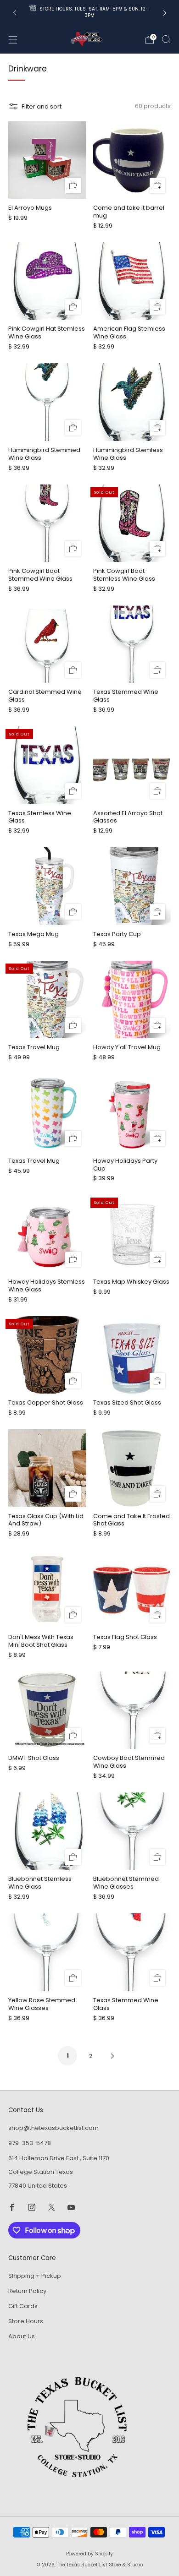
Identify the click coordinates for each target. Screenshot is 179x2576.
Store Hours (26, 2321)
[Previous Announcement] (15, 13)
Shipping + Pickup (35, 2276)
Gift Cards (23, 2306)
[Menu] (13, 40)
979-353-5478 (30, 2143)
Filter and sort (42, 106)
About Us (22, 2336)
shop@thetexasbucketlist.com (53, 2128)
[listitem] (90, 13)
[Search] (166, 39)
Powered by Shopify (89, 2554)
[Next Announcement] (165, 13)
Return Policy (27, 2291)
